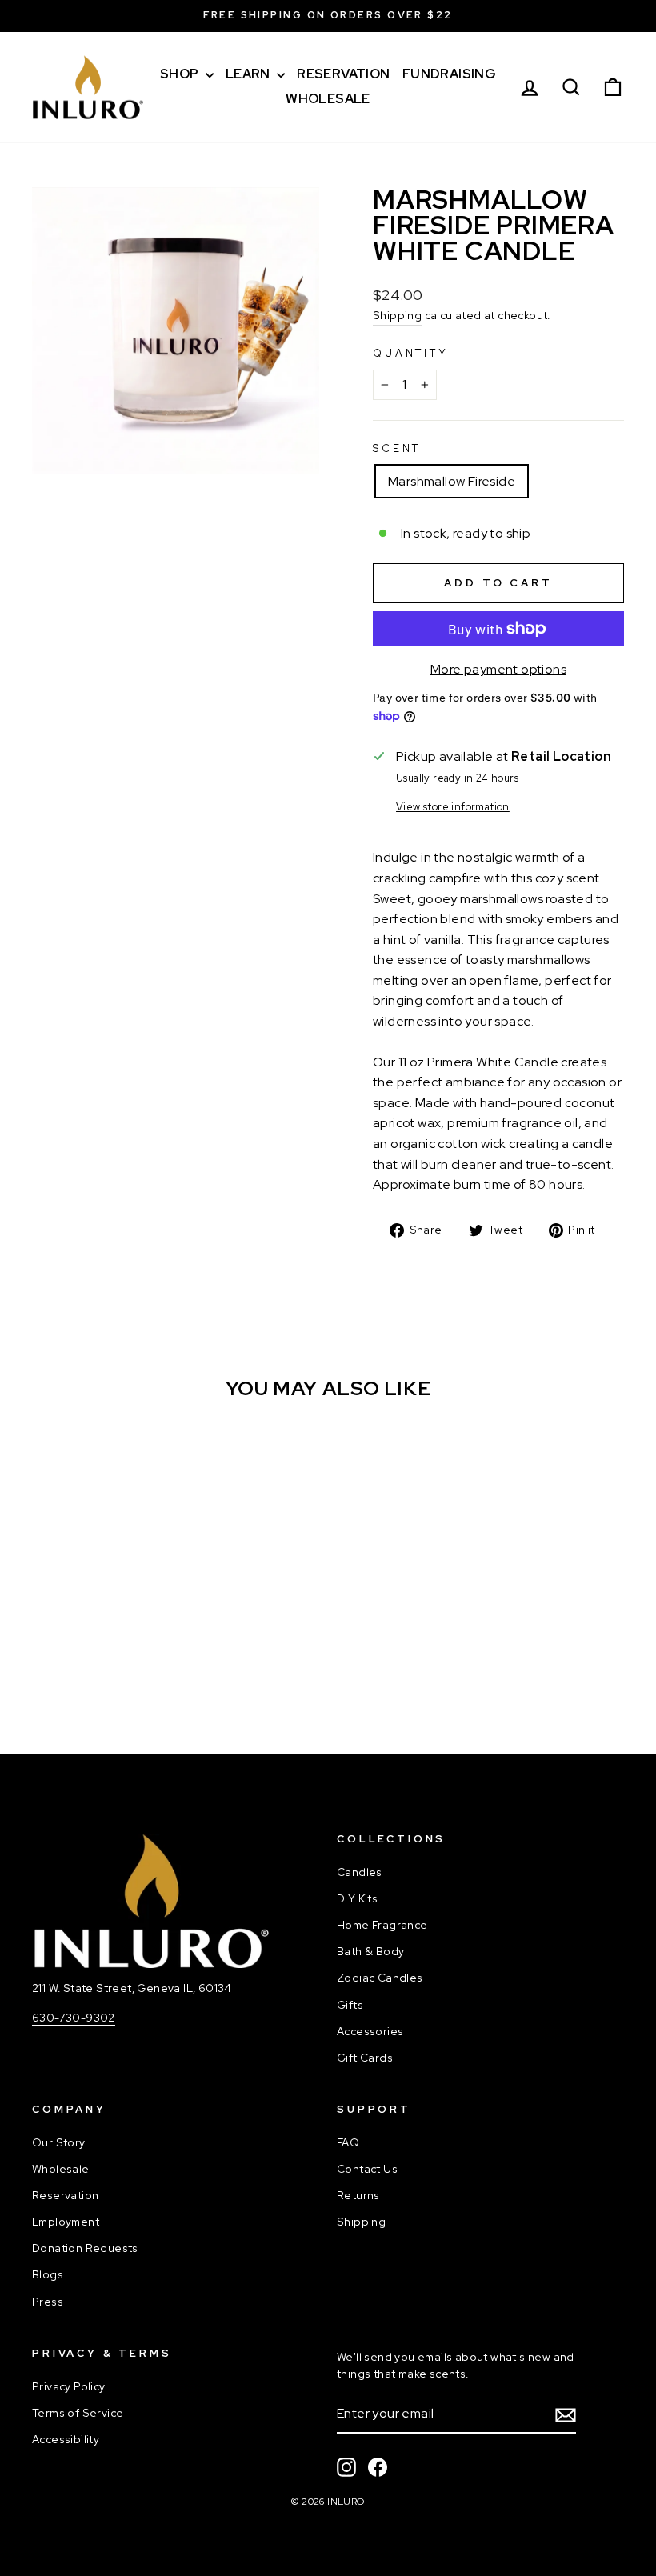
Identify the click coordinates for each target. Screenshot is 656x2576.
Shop (181, 74)
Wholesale (328, 99)
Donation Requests (85, 2248)
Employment (66, 2222)
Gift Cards (365, 2058)
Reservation (343, 74)
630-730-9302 (74, 2018)
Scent (397, 448)
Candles (360, 1872)
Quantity (411, 353)
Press (48, 2302)
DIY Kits (357, 1898)
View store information (453, 807)
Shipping (397, 315)
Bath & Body (370, 1951)
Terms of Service (78, 2413)
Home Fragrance (382, 1925)
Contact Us (367, 2169)
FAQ (348, 2142)
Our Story (59, 2142)
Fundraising (449, 74)
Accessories (370, 2031)
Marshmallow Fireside (452, 481)
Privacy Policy (69, 2386)
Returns (358, 2195)
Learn (249, 74)
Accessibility (66, 2439)
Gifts (350, 2005)
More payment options (498, 669)
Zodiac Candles (380, 1978)
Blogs (48, 2274)
